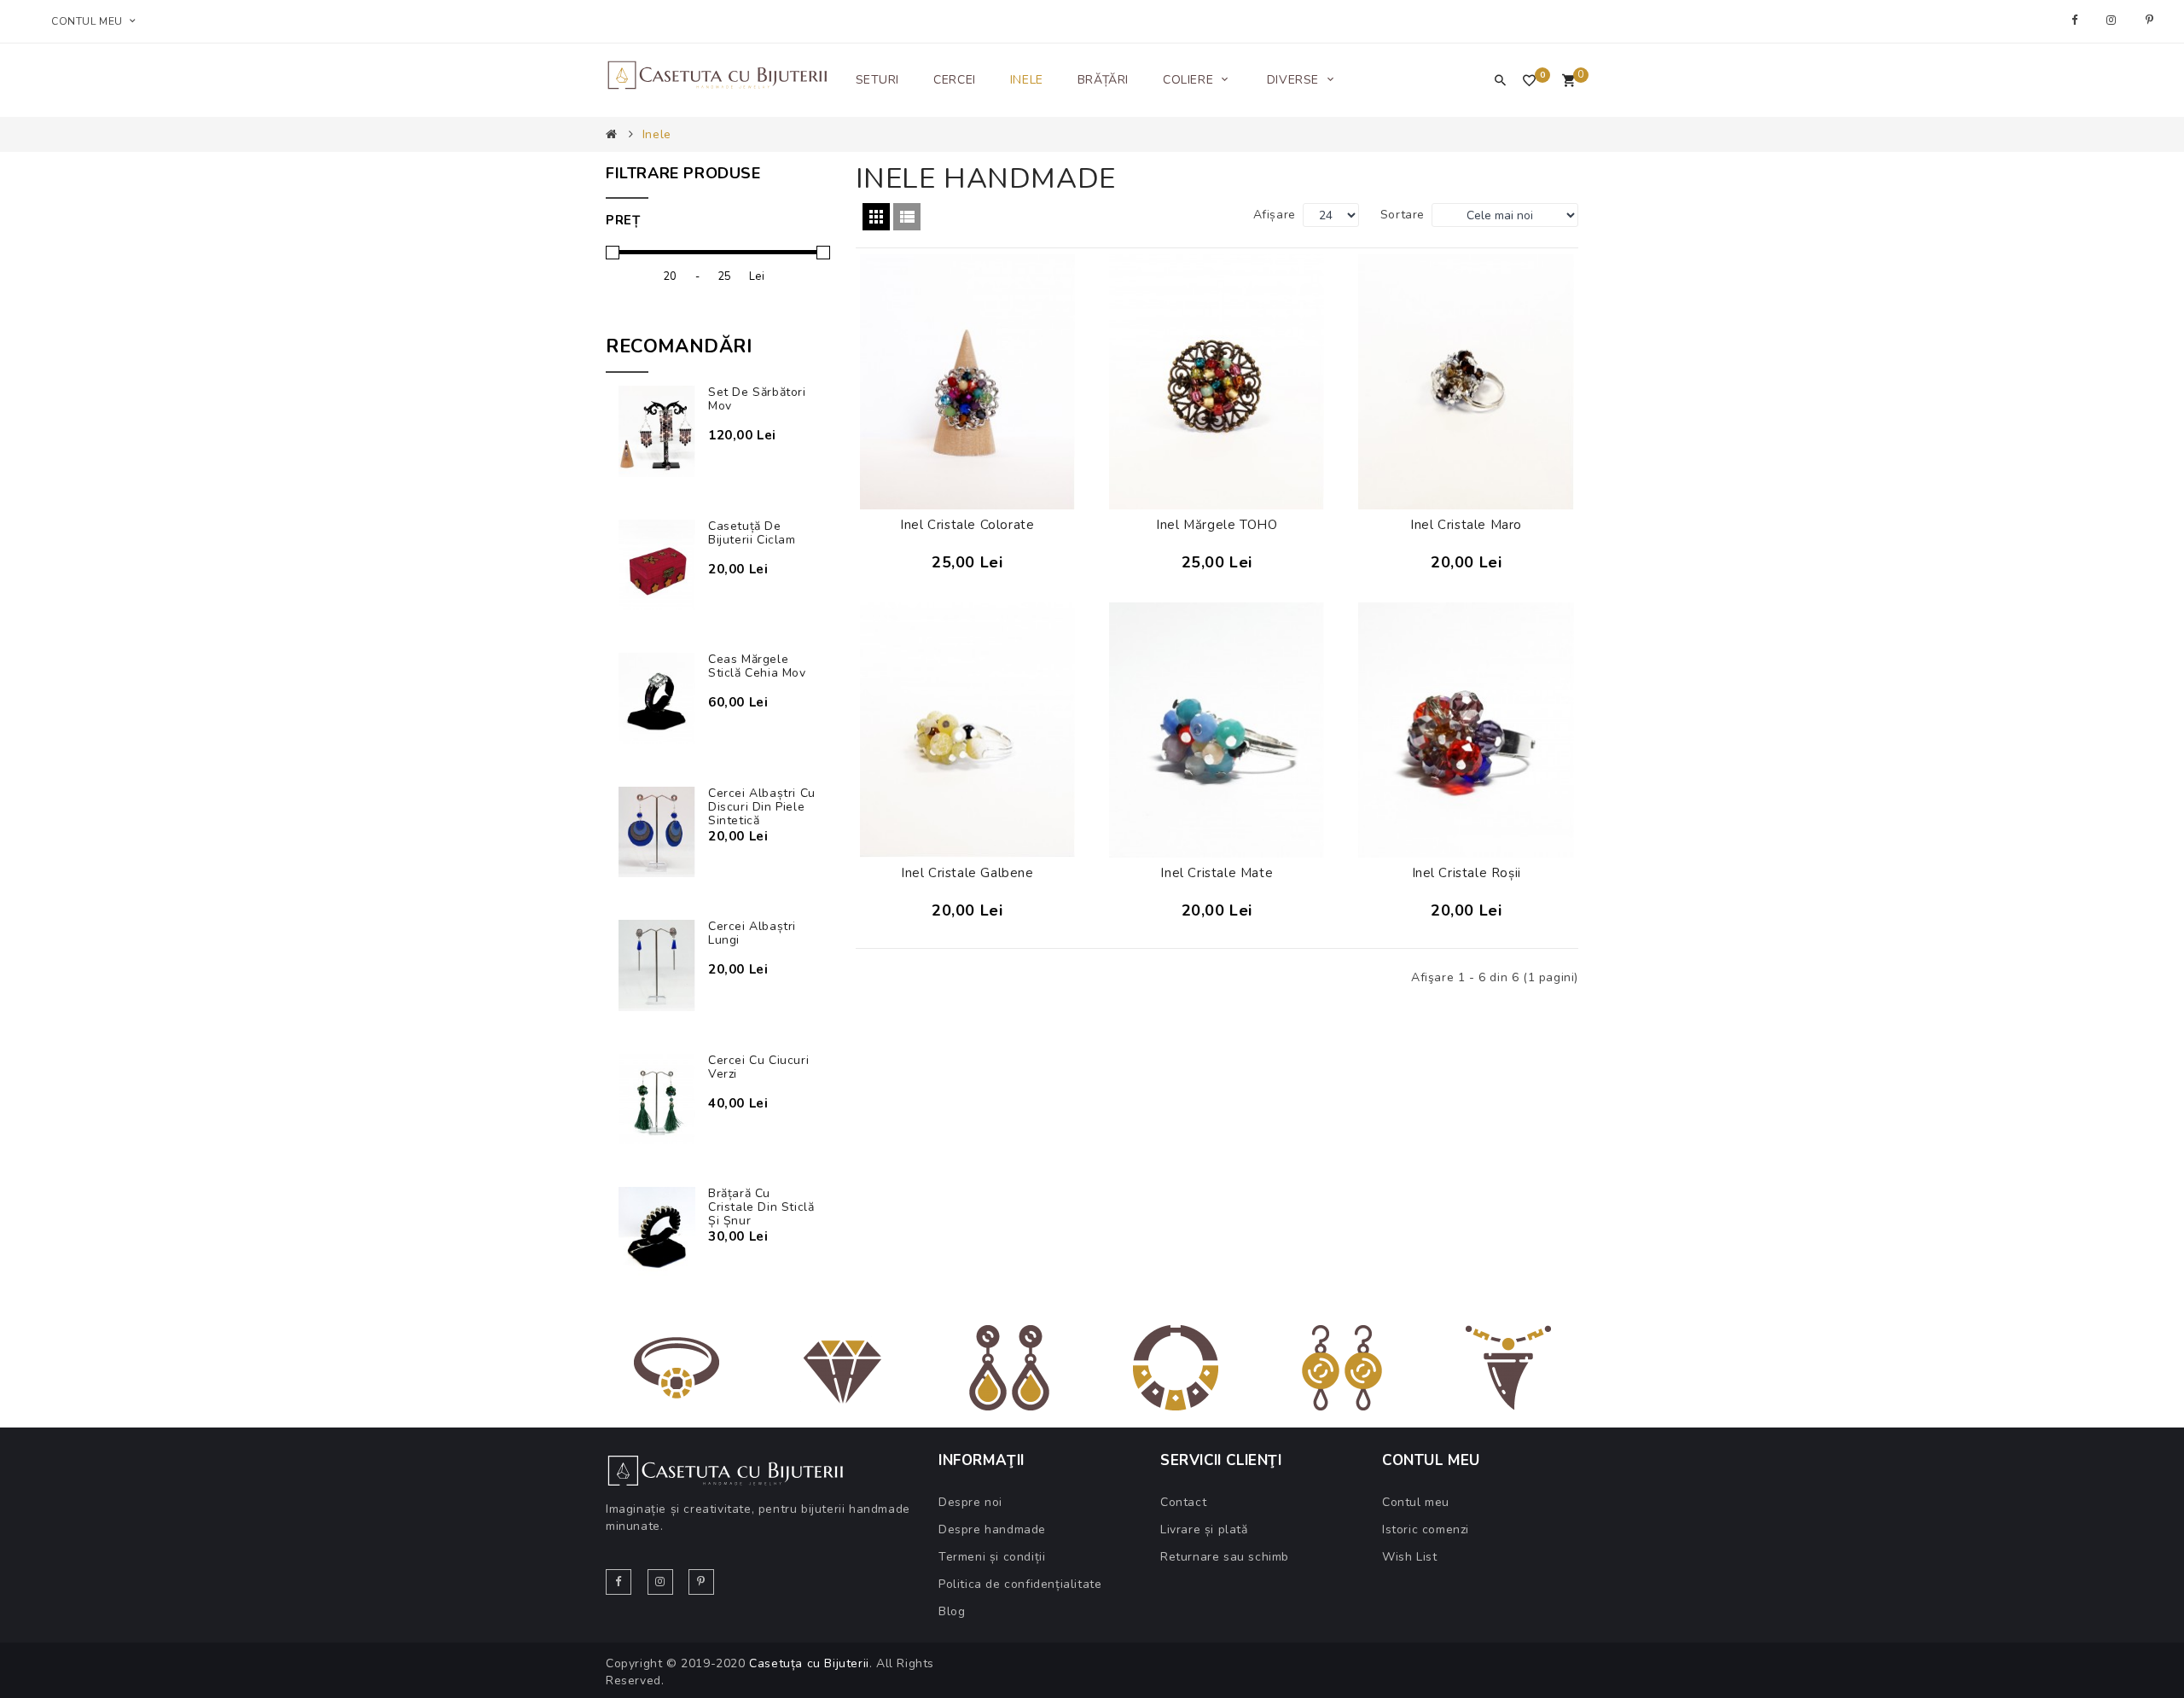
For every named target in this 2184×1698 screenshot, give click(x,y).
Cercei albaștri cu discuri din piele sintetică (762, 807)
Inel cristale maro (1466, 525)
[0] (1568, 82)
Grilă (876, 217)
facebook (2077, 20)
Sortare (1403, 215)
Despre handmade (992, 1529)
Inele (657, 134)
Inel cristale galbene (967, 873)
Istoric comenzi (1426, 1529)
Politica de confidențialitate (1020, 1584)
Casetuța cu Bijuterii (809, 1663)
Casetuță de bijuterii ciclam (752, 533)
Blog (952, 1611)
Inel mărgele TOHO (1217, 525)
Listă (907, 217)
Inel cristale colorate (967, 525)
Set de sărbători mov (757, 399)
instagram (2114, 20)
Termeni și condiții (992, 1557)
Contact (1183, 1502)
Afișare (1275, 215)
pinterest (2152, 20)
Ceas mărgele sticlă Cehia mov (757, 666)
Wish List (1409, 1557)
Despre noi (970, 1502)
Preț (623, 220)
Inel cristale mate (1217, 873)
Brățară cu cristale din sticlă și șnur (761, 1207)
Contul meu (1416, 1502)
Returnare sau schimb (1225, 1557)
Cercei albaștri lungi (752, 933)
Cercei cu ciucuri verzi (758, 1067)
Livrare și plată (1204, 1529)
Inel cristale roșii (1467, 873)
